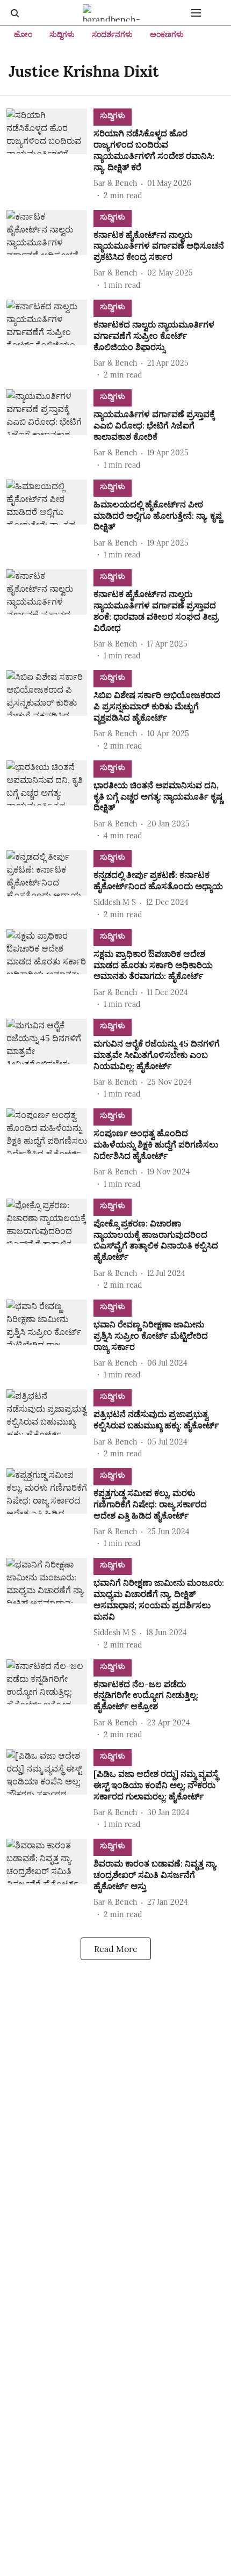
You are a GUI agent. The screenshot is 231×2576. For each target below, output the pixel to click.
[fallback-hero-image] (50, 155)
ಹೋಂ (23, 34)
